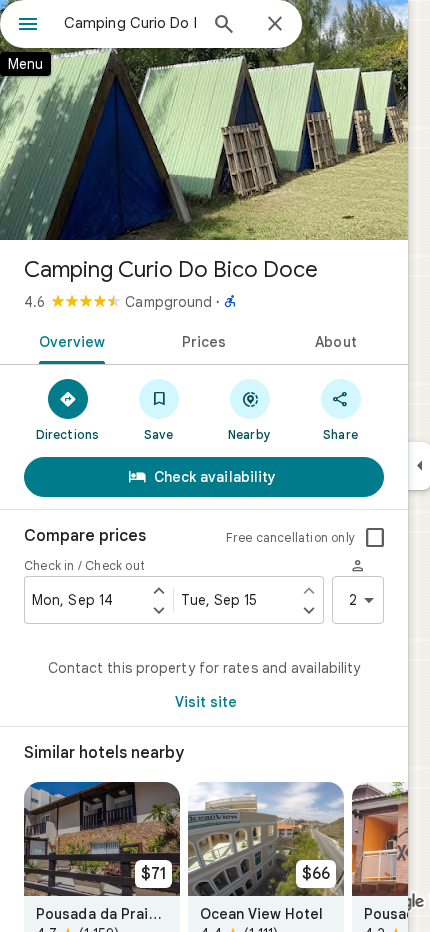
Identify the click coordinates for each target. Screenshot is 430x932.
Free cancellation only (290, 537)
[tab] (68, 340)
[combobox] (130, 23)
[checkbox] (375, 538)
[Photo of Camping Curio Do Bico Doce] (204, 120)
